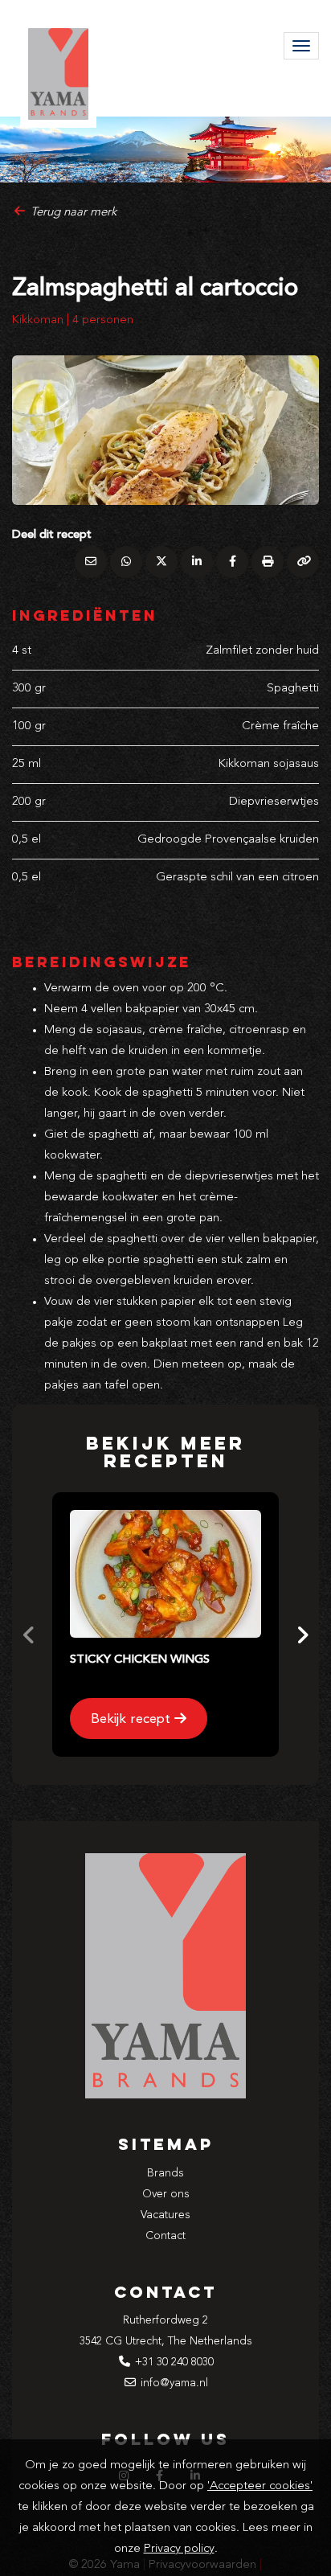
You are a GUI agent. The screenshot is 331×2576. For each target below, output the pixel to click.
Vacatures (165, 2215)
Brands (165, 2173)
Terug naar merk (72, 213)
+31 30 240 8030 (174, 2362)
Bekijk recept (133, 1719)
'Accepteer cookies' (260, 2486)
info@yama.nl (174, 2383)
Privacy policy (179, 2549)
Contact (165, 2236)
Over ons (166, 2194)
